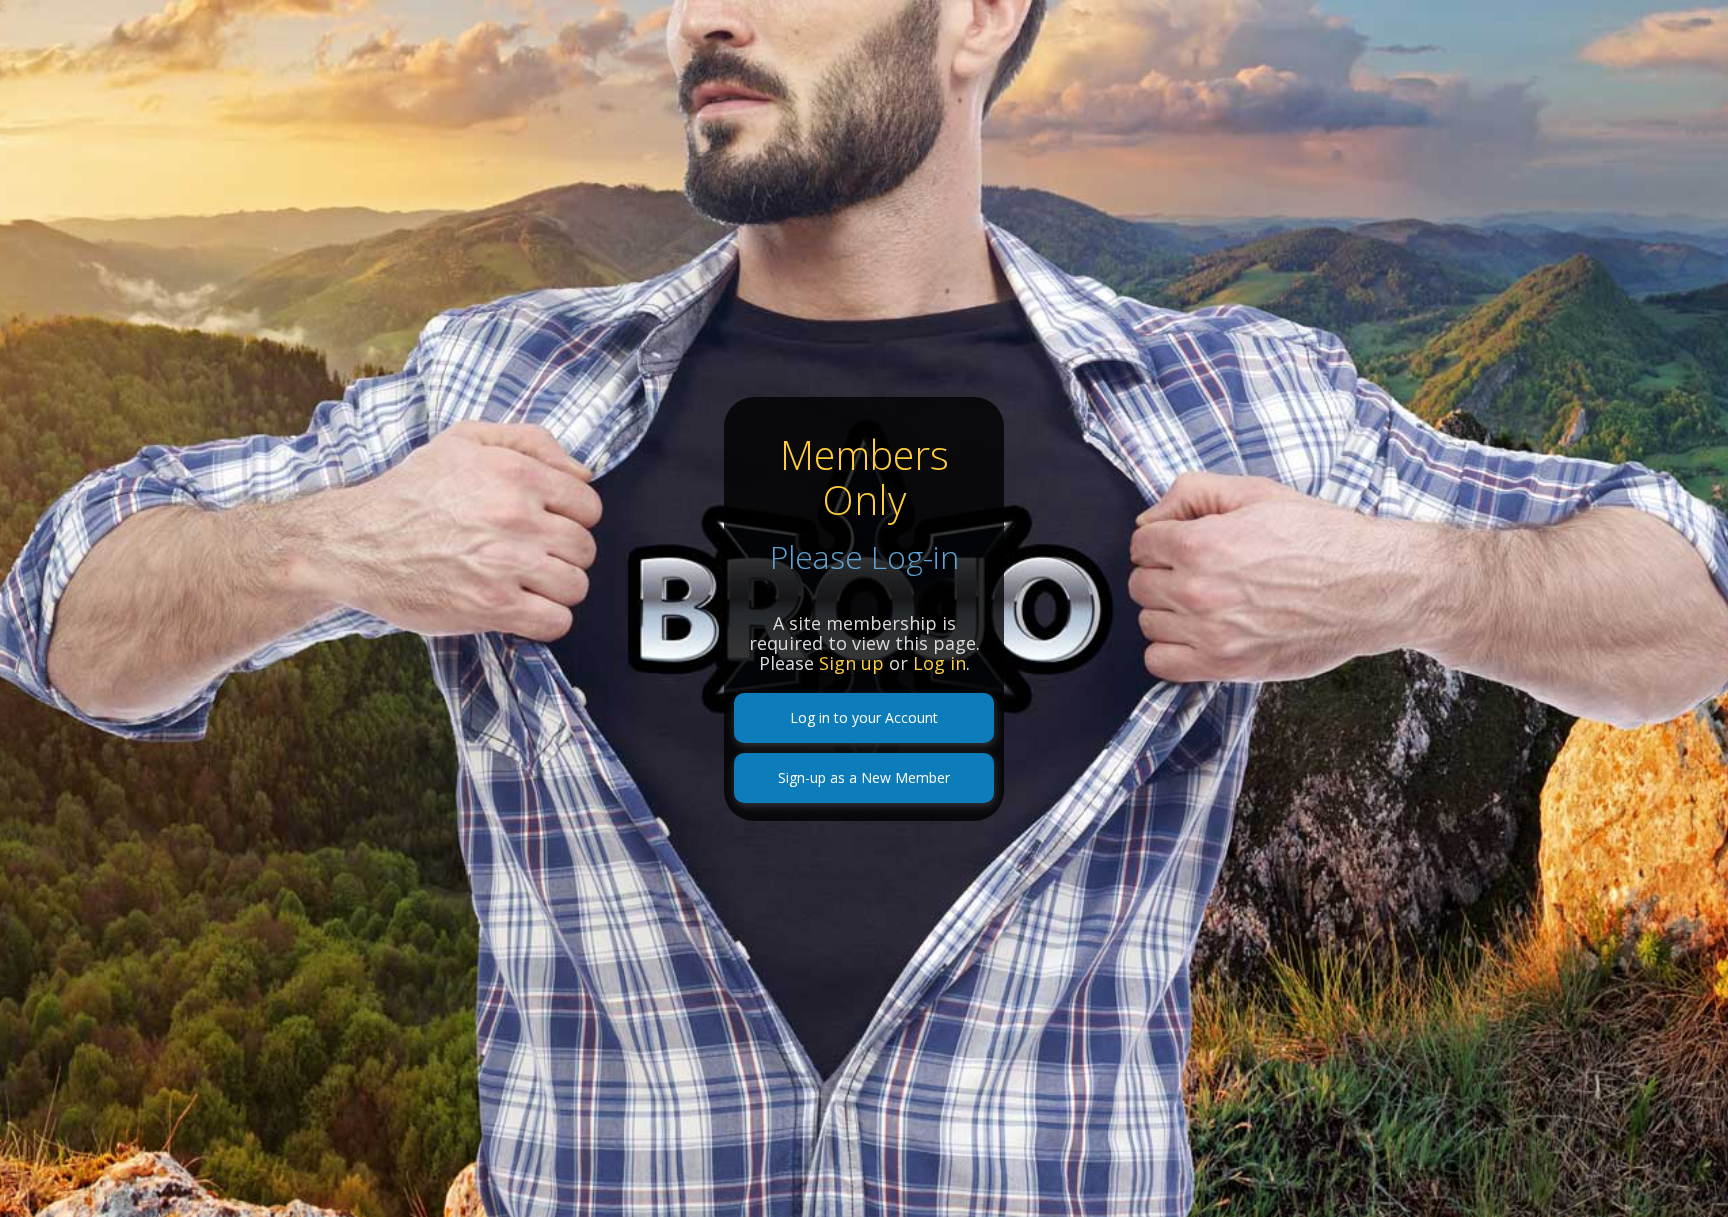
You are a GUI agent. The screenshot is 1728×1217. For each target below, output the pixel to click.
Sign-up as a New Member (864, 777)
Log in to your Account (864, 717)
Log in (939, 663)
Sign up (851, 663)
